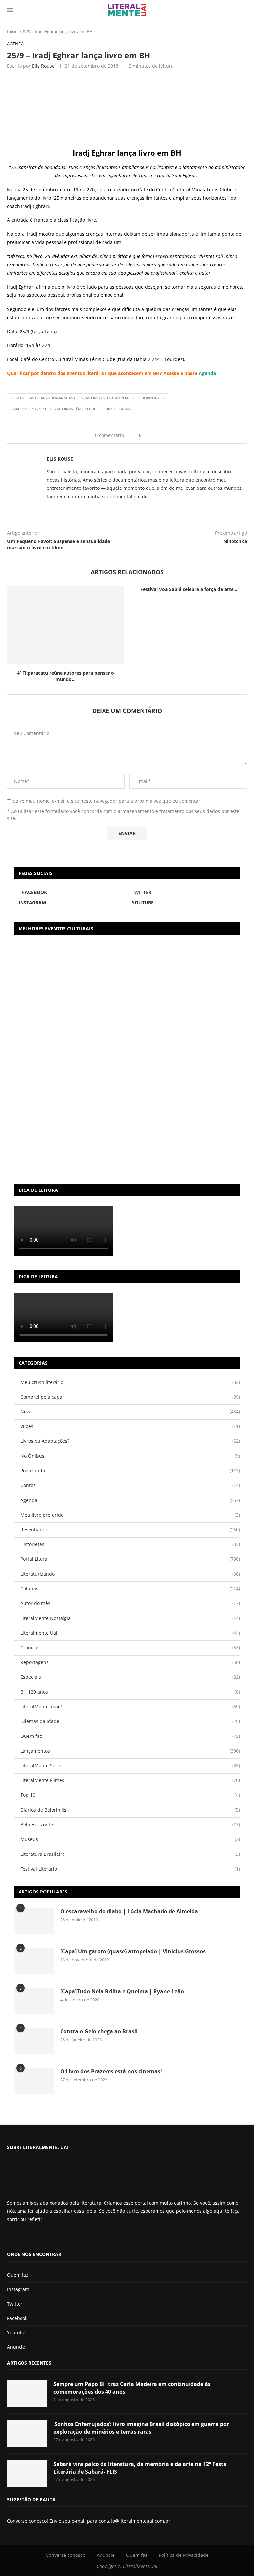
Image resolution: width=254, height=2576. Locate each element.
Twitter (15, 2304)
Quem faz (130, 1736)
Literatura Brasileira (130, 1854)
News (130, 1411)
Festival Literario (130, 1869)
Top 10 (130, 1795)
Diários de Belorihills (130, 1810)
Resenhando (130, 1529)
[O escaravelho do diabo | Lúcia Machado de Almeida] (34, 1921)
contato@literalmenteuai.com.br (134, 2521)
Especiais (130, 1677)
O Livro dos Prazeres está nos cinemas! (111, 2071)
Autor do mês (130, 1603)
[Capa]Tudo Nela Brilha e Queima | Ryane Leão (122, 1991)
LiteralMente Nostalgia (130, 1618)
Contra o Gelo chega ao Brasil (99, 2031)
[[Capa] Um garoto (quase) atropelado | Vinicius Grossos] (34, 1961)
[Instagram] (26, 2237)
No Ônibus (130, 1456)
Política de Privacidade (184, 2555)
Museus (130, 1839)
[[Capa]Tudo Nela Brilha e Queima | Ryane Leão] (34, 2001)
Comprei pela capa (130, 1397)
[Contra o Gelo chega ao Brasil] (34, 2041)
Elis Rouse (43, 66)
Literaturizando (130, 1574)
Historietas (130, 1544)
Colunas (130, 1589)
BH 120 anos (130, 1692)
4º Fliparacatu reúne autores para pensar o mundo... (65, 676)
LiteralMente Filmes (130, 1780)
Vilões (130, 1426)
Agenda (207, 373)
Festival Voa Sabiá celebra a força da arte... (189, 589)
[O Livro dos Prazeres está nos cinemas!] (34, 2081)
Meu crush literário (130, 1382)
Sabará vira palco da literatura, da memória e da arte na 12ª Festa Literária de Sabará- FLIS (140, 2468)
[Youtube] (32, 2237)
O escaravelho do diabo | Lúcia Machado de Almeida (129, 1911)
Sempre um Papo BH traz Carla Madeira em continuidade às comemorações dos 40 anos (132, 2388)
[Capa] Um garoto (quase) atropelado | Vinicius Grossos (133, 1951)
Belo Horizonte (130, 1825)
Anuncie (16, 2347)
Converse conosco (65, 2555)
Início (12, 31)
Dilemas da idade (130, 1721)
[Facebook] (12, 2237)
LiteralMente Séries (130, 1765)
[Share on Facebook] (149, 435)
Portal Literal (130, 1559)
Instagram (18, 2289)
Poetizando (130, 1471)
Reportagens (130, 1662)
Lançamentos (130, 1751)
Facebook (17, 2318)
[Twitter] (21, 2237)
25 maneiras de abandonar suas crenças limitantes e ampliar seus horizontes (87, 398)
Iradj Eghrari (120, 409)
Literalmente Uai (130, 1633)
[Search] (244, 10)
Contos (130, 1485)
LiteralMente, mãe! (130, 1707)
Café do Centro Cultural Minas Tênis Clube (54, 409)
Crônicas (130, 1647)
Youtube (16, 2333)
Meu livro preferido (130, 1515)
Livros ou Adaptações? (130, 1441)
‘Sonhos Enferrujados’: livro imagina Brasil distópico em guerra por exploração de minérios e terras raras (141, 2428)
